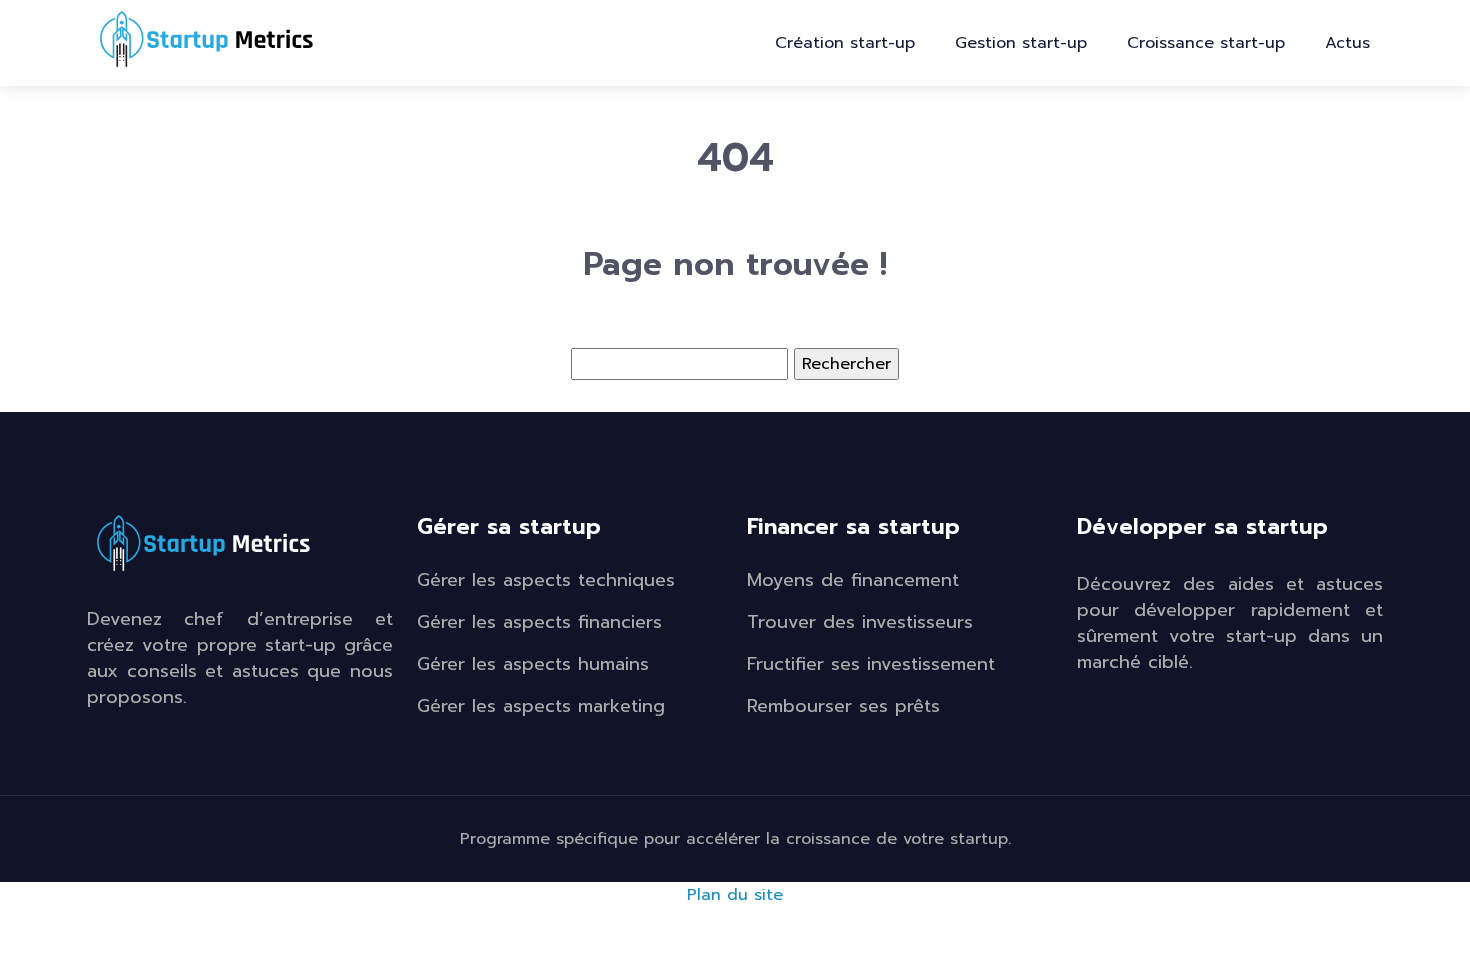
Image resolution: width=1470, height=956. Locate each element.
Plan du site (735, 895)
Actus (1347, 43)
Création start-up (845, 43)
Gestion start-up (1021, 43)
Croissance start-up (1206, 43)
